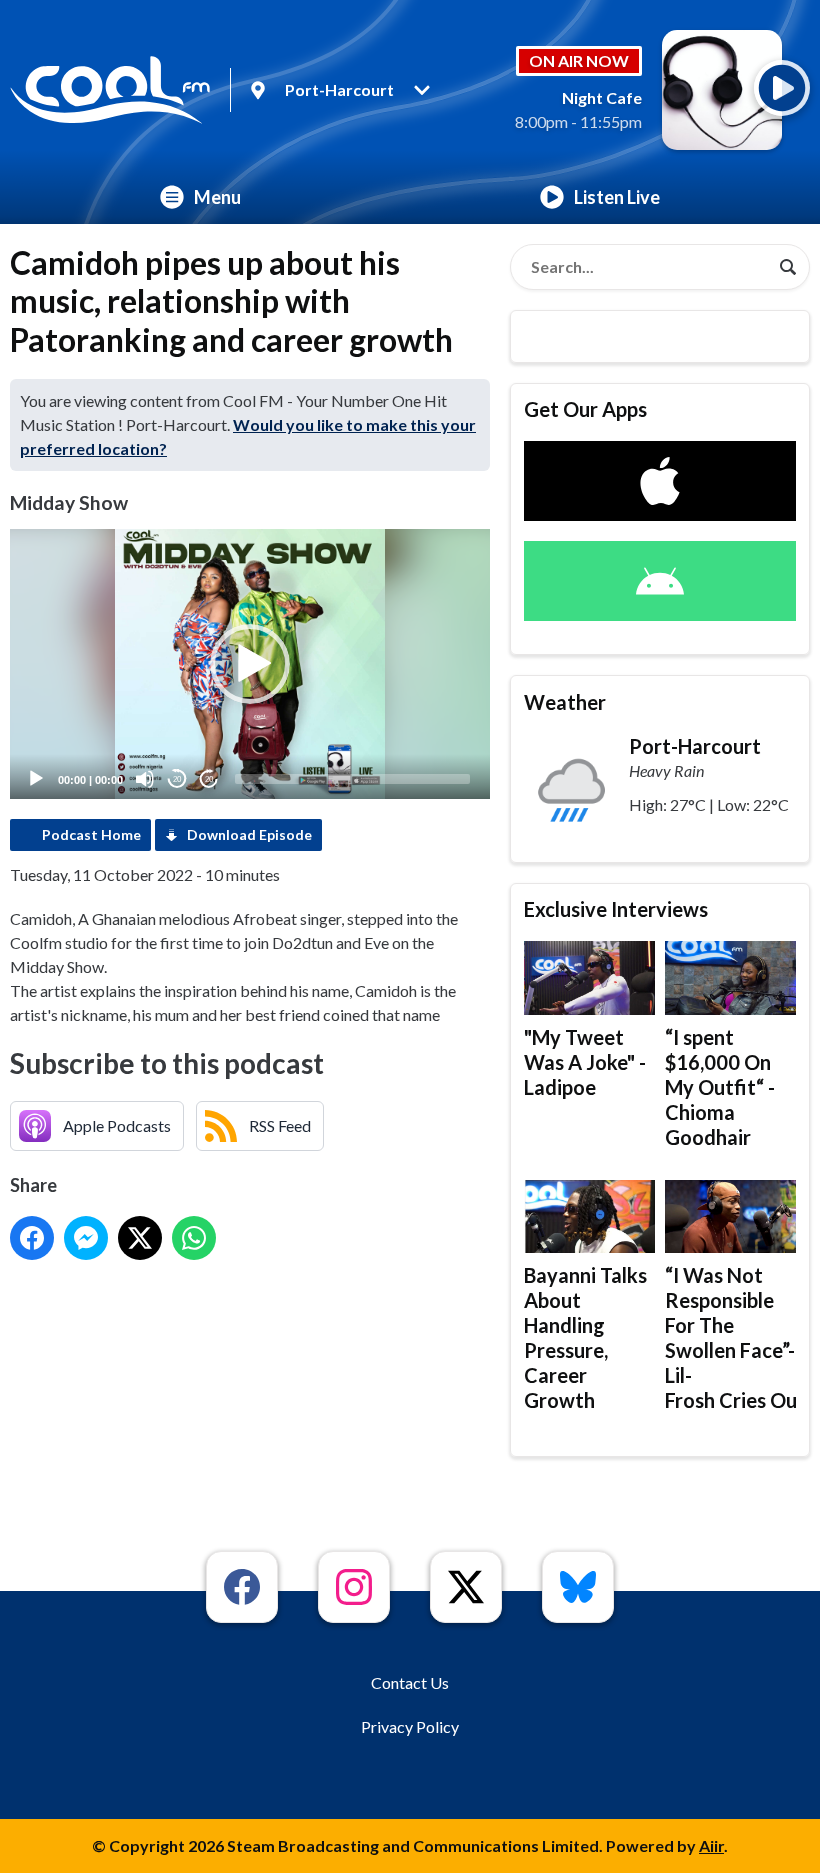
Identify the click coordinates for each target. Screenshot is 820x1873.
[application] (250, 664)
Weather (565, 702)
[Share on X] (140, 1238)
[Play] (36, 779)
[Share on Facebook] (32, 1238)
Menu (217, 197)
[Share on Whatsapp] (194, 1238)
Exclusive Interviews (616, 909)
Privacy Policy (410, 1726)
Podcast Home (91, 834)
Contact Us (410, 1682)
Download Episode (249, 834)
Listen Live (617, 197)
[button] (250, 664)
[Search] (788, 267)
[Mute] (145, 779)
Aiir (711, 1845)
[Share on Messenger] (86, 1238)
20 (177, 779)
